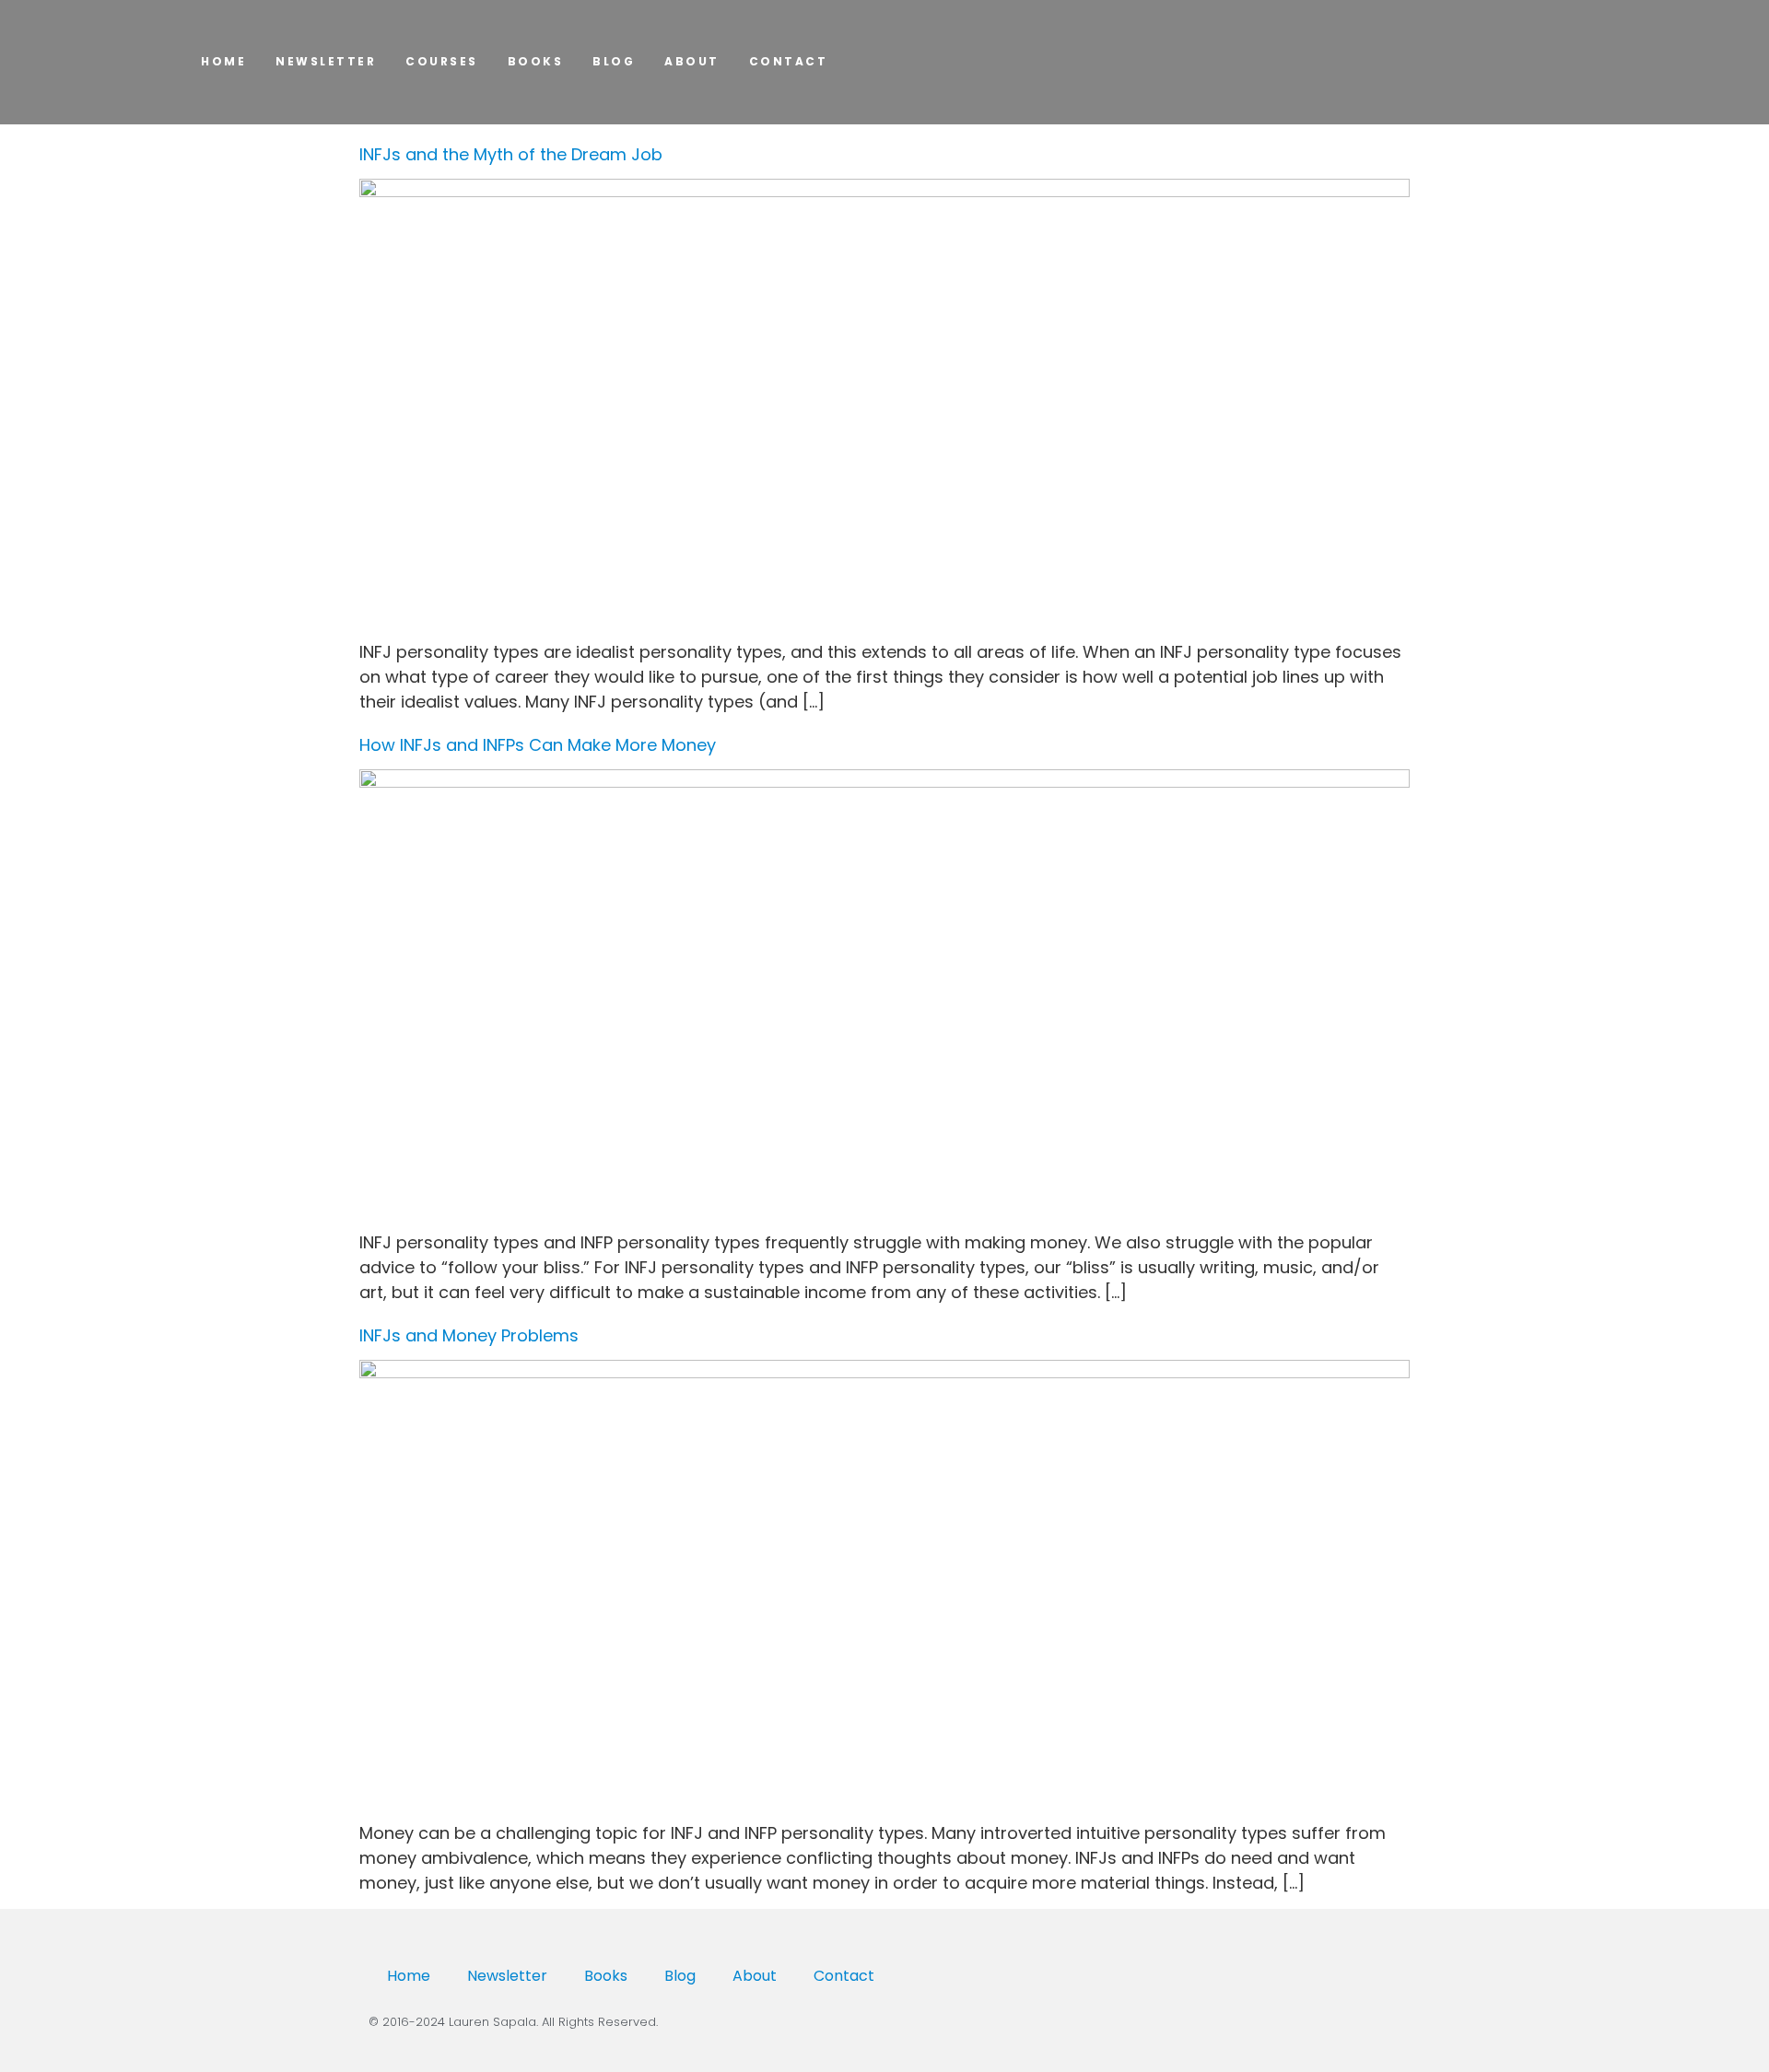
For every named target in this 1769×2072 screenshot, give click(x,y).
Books (536, 61)
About (692, 61)
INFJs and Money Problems (469, 1335)
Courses (442, 61)
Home (409, 1976)
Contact (789, 61)
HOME (223, 61)
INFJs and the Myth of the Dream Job (511, 154)
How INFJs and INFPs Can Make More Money (538, 745)
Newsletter (326, 61)
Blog (614, 61)
